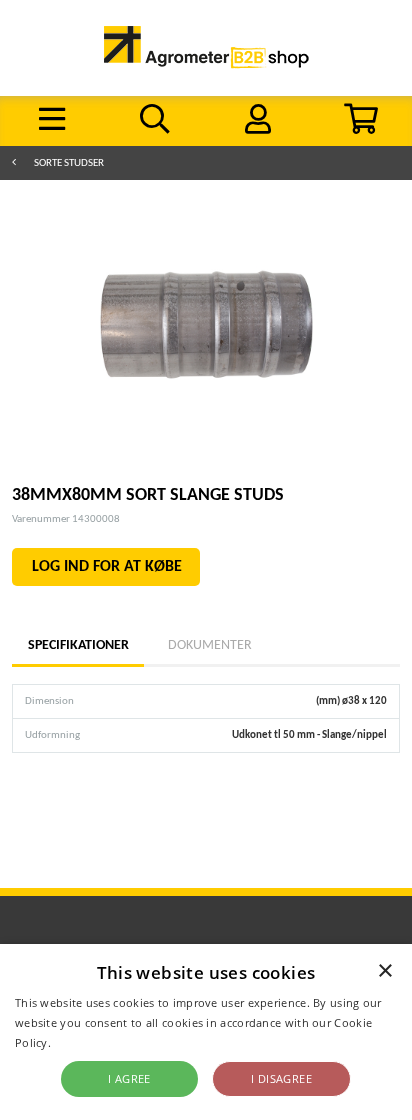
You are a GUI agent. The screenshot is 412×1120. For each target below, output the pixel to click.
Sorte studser (69, 163)
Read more (83, 1042)
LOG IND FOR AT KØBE (107, 567)
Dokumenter (210, 645)
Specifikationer (78, 645)
